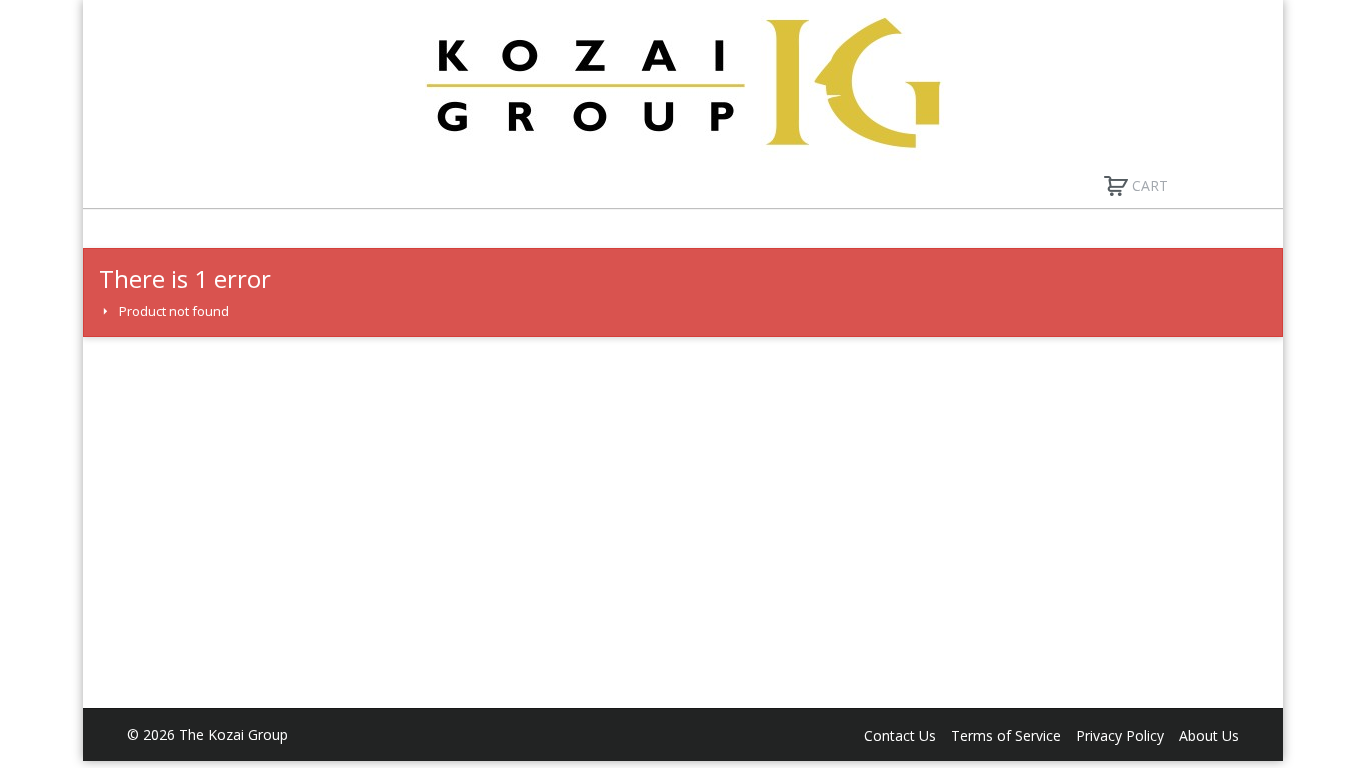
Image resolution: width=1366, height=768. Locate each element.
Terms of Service (1006, 735)
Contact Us (900, 735)
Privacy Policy (1120, 735)
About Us (1209, 735)
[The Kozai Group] (683, 81)
